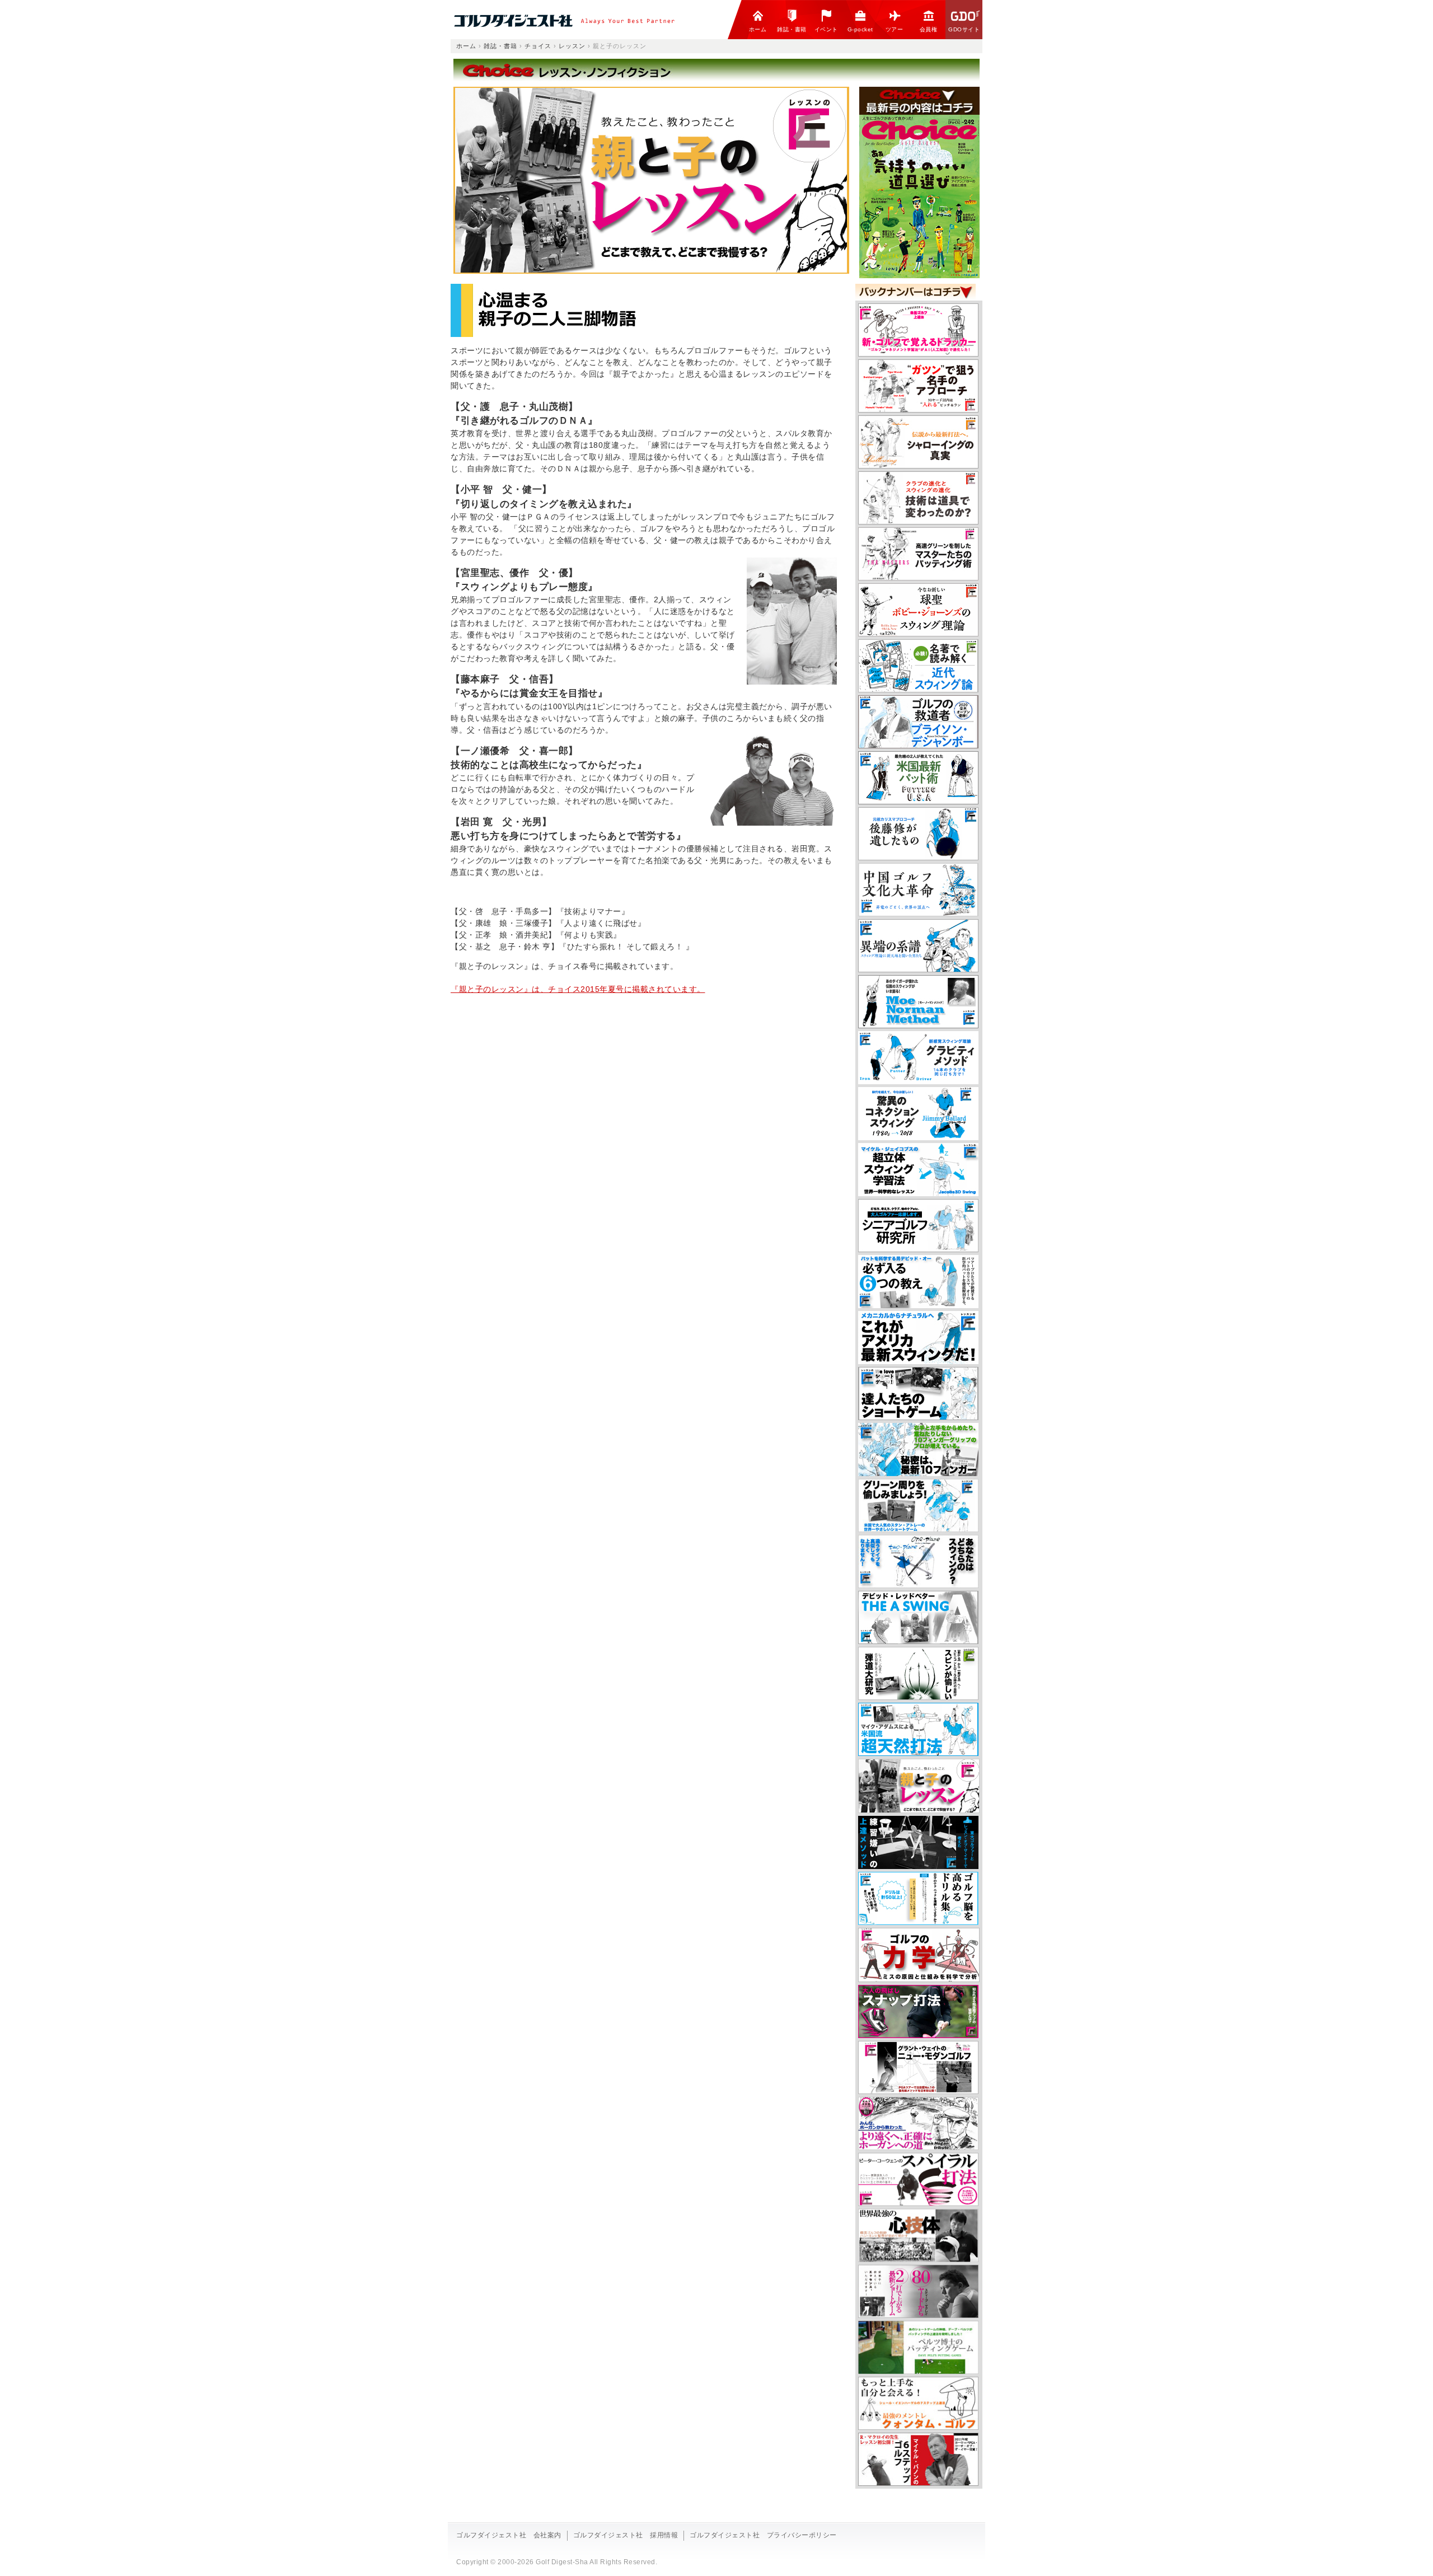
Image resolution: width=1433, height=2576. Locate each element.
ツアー (895, 29)
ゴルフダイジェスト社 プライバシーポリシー (763, 2535)
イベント (826, 29)
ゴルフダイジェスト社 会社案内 (509, 2535)
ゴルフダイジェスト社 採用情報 (626, 2535)
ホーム (758, 29)
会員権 (929, 29)
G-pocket (860, 29)
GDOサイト (964, 29)
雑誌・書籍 (792, 29)
